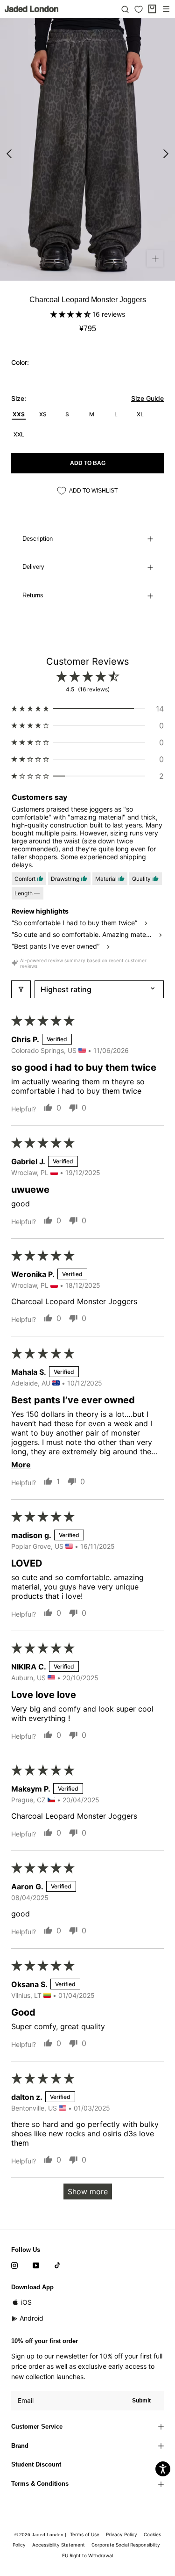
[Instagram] (14, 2265)
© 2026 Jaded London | (41, 2535)
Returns (33, 595)
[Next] (166, 154)
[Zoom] (155, 258)
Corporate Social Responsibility (126, 2545)
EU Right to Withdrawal (87, 2555)
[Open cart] (152, 9)
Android (31, 2318)
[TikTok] (57, 2265)
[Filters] (21, 989)
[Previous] (9, 154)
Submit (141, 2401)
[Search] (125, 9)
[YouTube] (36, 2265)
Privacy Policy (122, 2534)
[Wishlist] (139, 9)
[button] (71, 314)
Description (38, 539)
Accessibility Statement (59, 2545)
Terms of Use (85, 2534)
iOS (26, 2302)
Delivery (33, 567)
